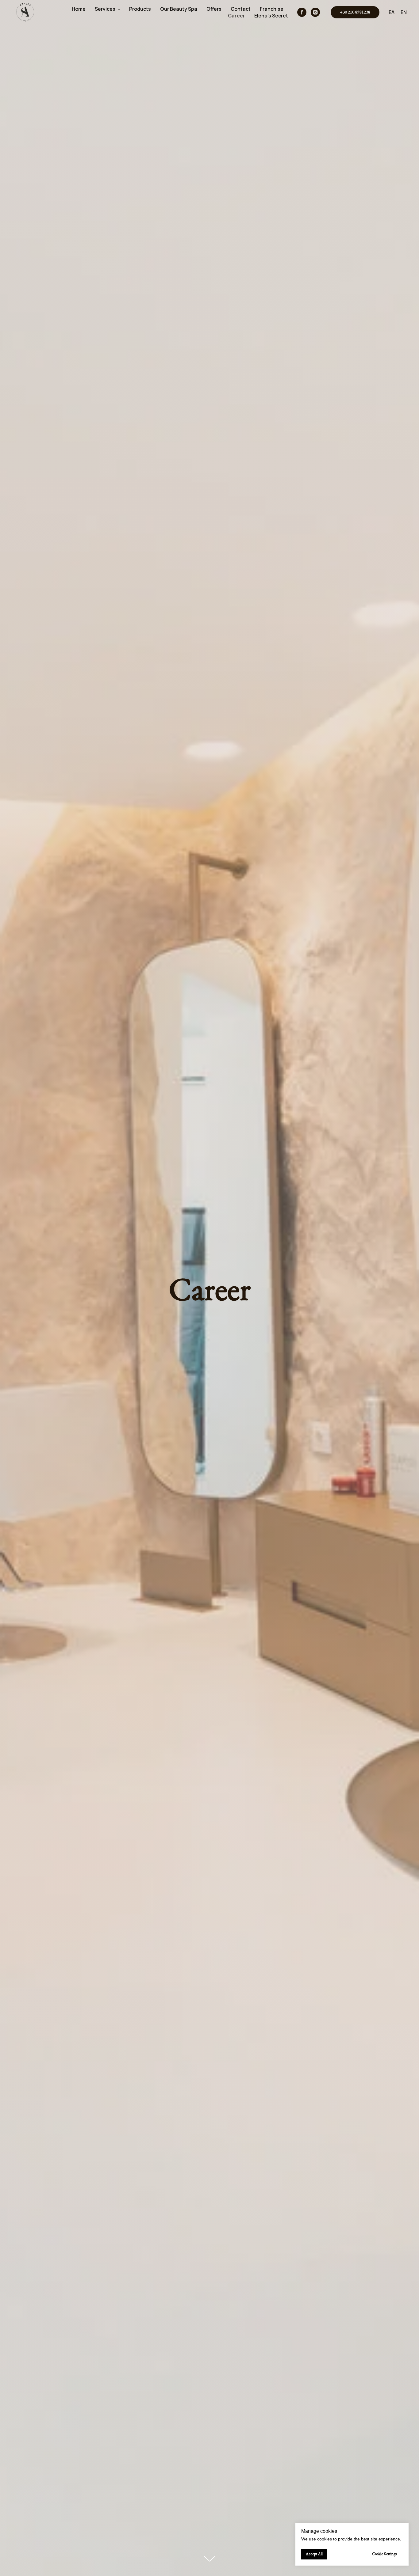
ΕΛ (392, 12)
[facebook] (302, 12)
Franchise (272, 9)
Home (79, 9)
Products (140, 9)
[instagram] (315, 12)
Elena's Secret (271, 16)
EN (404, 12)
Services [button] (106, 9)
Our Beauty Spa (179, 9)
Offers (214, 9)
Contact (241, 9)
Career (236, 16)
